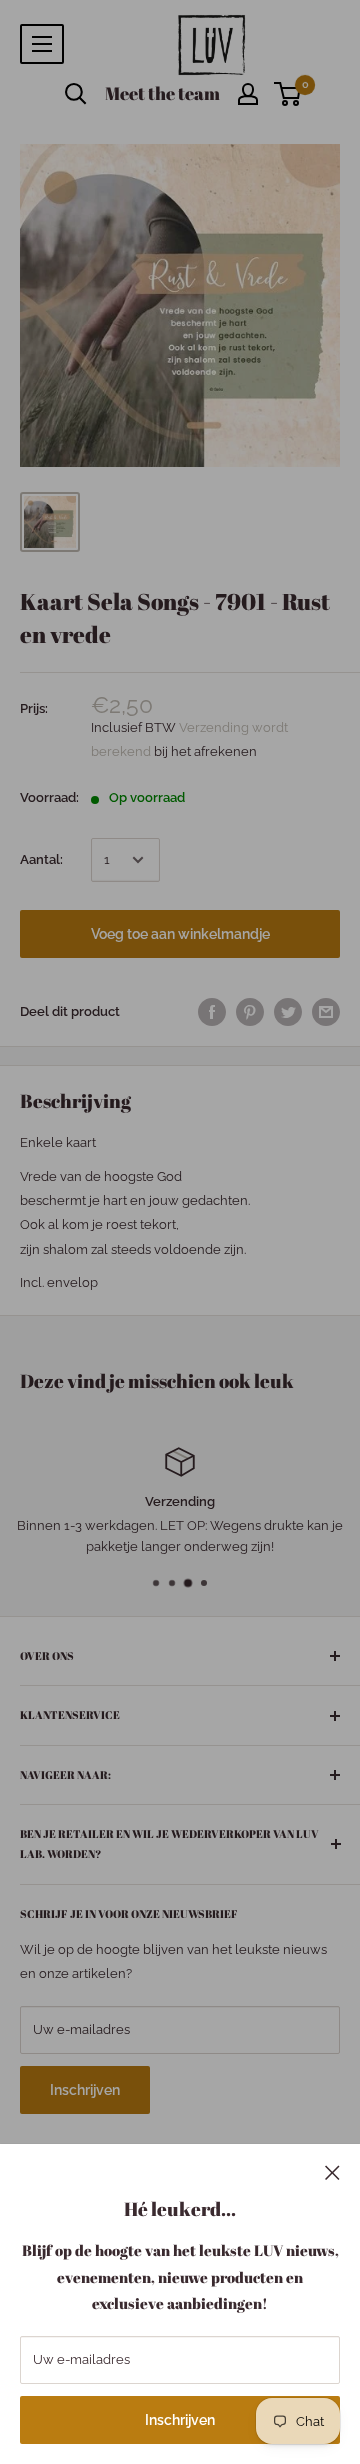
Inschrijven (180, 2420)
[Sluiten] (332, 2172)
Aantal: (41, 859)
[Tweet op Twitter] (288, 1012)
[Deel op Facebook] (212, 1012)
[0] (288, 94)
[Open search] (76, 94)
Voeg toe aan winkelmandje (180, 934)
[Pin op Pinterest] (250, 1012)
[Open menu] (42, 44)
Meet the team (162, 93)
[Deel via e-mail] (326, 1012)
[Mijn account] (248, 94)
